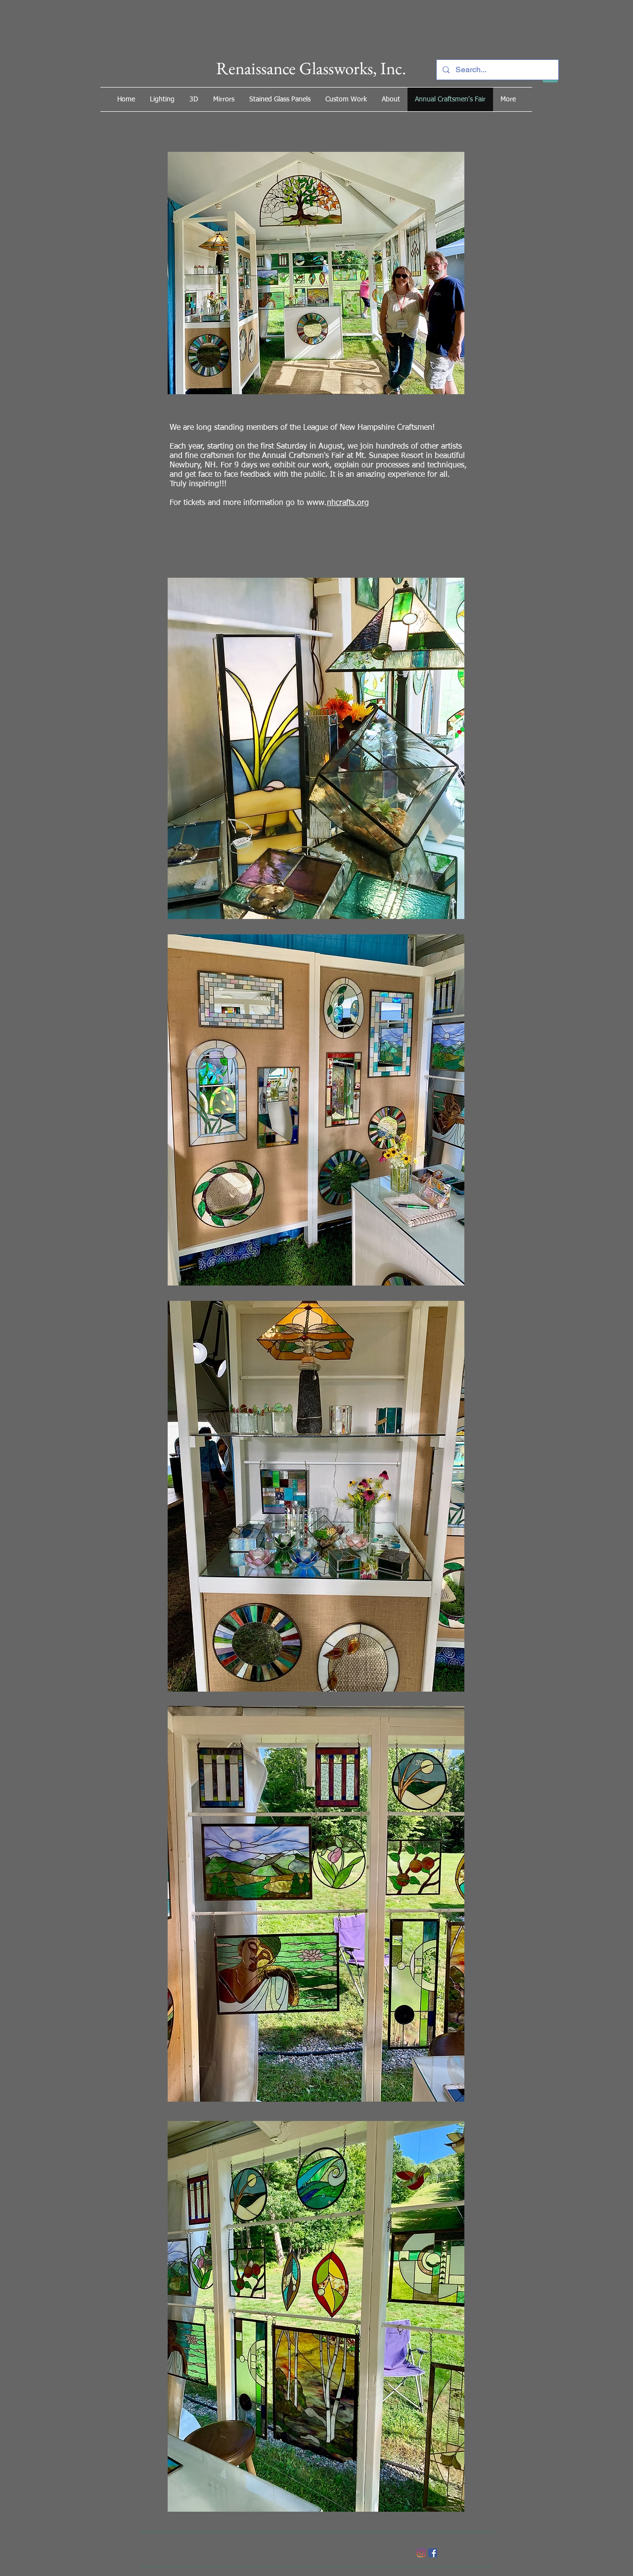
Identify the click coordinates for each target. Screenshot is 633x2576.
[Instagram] (421, 2553)
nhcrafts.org (348, 503)
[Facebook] (433, 2553)
